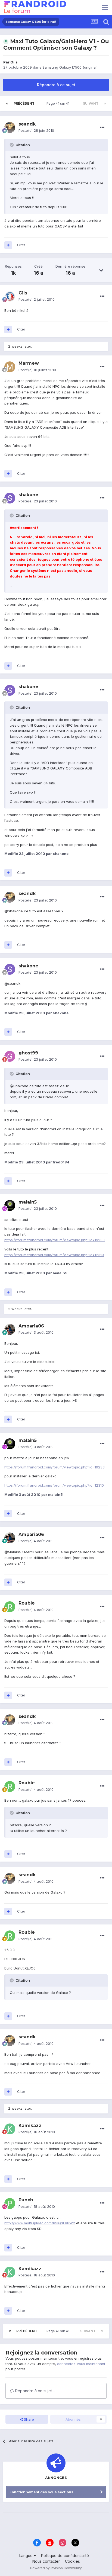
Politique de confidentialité (65, 2556)
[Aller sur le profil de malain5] (10, 1205)
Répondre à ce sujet (56, 85)
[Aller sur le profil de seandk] (10, 127)
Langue (27, 2556)
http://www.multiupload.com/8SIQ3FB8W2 (40, 2223)
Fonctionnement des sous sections (41, 2492)
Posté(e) (36, 130)
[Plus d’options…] (102, 127)
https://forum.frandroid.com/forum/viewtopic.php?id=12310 (54, 1255)
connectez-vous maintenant (81, 2364)
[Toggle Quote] (12, 145)
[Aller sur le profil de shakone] (10, 498)
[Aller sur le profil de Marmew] (10, 367)
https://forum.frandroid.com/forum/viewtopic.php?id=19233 (55, 1240)
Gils (14, 62)
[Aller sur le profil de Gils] (10, 296)
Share (28, 2419)
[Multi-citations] (8, 245)
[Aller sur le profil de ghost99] (10, 1056)
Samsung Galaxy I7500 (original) (70, 67)
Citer (21, 245)
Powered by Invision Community (56, 2568)
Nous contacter (46, 2561)
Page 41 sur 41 (59, 103)
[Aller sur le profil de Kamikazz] (10, 2129)
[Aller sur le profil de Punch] (10, 2203)
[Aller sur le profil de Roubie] (10, 1607)
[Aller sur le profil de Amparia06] (10, 1329)
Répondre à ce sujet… (35, 2391)
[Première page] (7, 104)
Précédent (24, 103)
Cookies (72, 2561)
